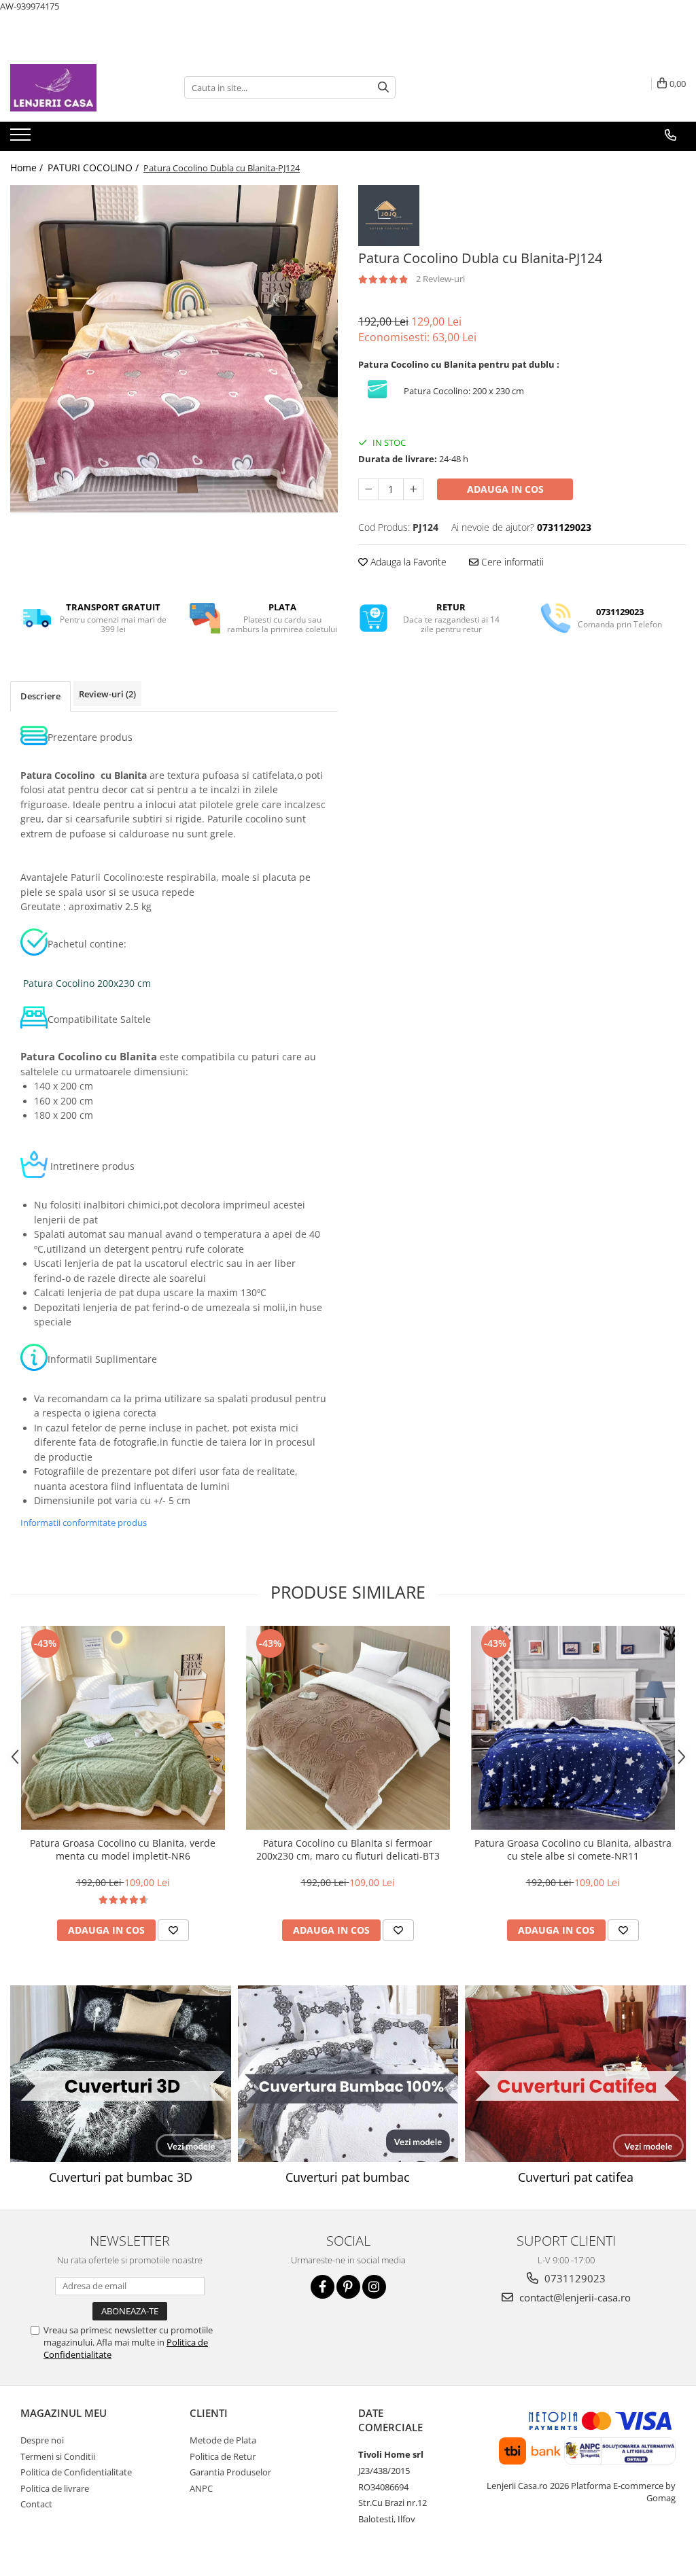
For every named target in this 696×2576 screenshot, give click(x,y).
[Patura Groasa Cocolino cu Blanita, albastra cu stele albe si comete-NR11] (573, 1728)
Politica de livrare (55, 2488)
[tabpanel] (174, 349)
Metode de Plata (223, 2440)
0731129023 (574, 2278)
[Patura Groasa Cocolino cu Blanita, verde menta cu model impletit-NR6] (123, 1728)
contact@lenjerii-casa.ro (574, 2297)
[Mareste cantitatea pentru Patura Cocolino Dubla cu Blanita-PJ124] (413, 489)
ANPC (201, 2488)
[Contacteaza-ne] (671, 135)
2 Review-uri (440, 279)
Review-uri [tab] (107, 694)
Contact (36, 2504)
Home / (28, 168)
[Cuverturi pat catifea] (575, 2074)
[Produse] (22, 139)
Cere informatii (511, 562)
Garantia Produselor (230, 2472)
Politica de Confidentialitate (76, 2472)
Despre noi (42, 2440)
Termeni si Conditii (58, 2456)
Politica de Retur (223, 2456)
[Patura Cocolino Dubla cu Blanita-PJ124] (174, 349)
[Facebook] (323, 2287)
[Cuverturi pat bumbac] (348, 2074)
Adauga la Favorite (407, 562)
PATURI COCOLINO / (94, 168)
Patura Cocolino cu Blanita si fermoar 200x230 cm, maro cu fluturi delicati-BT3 (348, 1849)
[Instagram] (374, 2287)
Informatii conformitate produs (84, 1522)
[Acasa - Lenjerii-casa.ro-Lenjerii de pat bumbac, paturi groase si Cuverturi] (78, 88)
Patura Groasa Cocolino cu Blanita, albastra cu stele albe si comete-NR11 (573, 1849)
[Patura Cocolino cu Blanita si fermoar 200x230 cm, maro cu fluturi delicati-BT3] (348, 1728)
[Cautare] (383, 87)
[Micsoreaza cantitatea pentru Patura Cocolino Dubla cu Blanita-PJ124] (368, 489)
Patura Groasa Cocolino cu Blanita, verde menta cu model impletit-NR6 (123, 1849)
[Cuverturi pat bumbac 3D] (121, 2074)
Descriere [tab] (40, 696)
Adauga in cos (505, 489)
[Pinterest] (348, 2287)
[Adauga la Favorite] (173, 1930)
